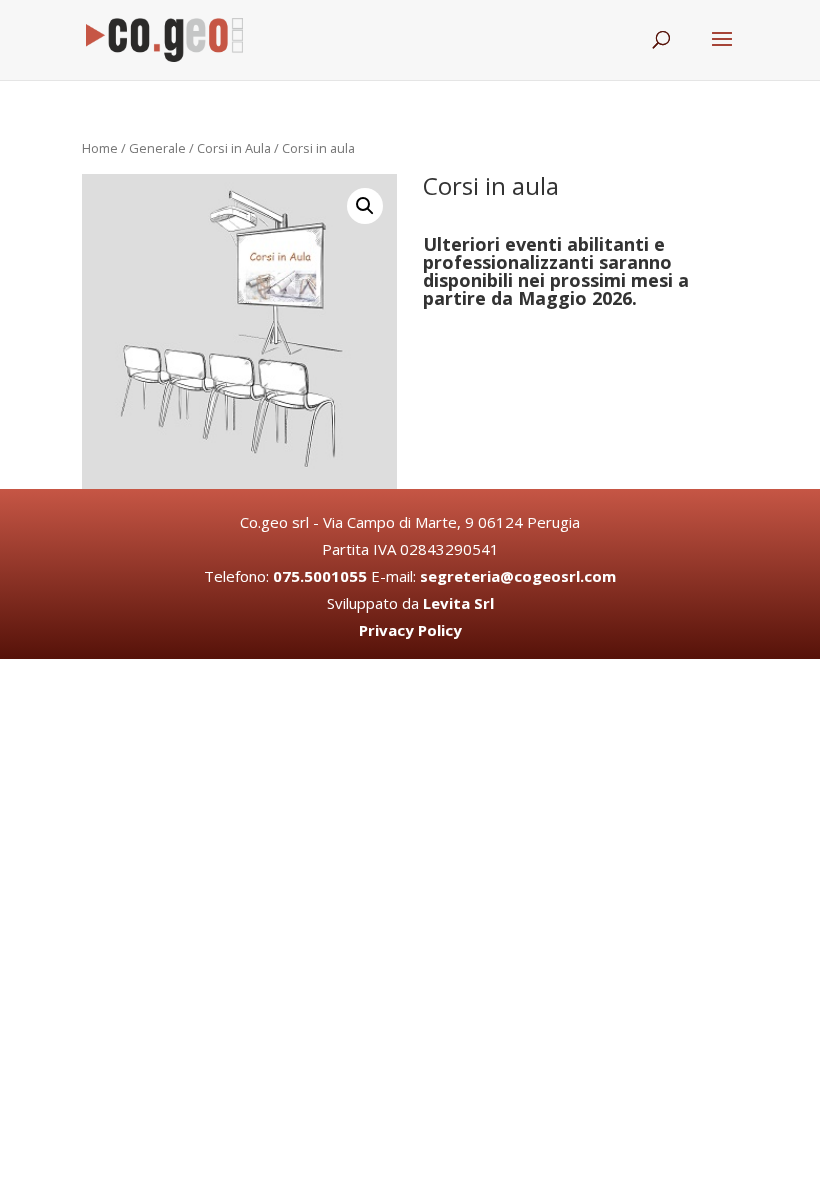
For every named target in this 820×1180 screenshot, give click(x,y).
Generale (157, 148)
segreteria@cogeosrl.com (518, 576)
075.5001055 (320, 576)
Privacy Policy (410, 630)
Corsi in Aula (234, 148)
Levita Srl (458, 603)
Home (100, 148)
